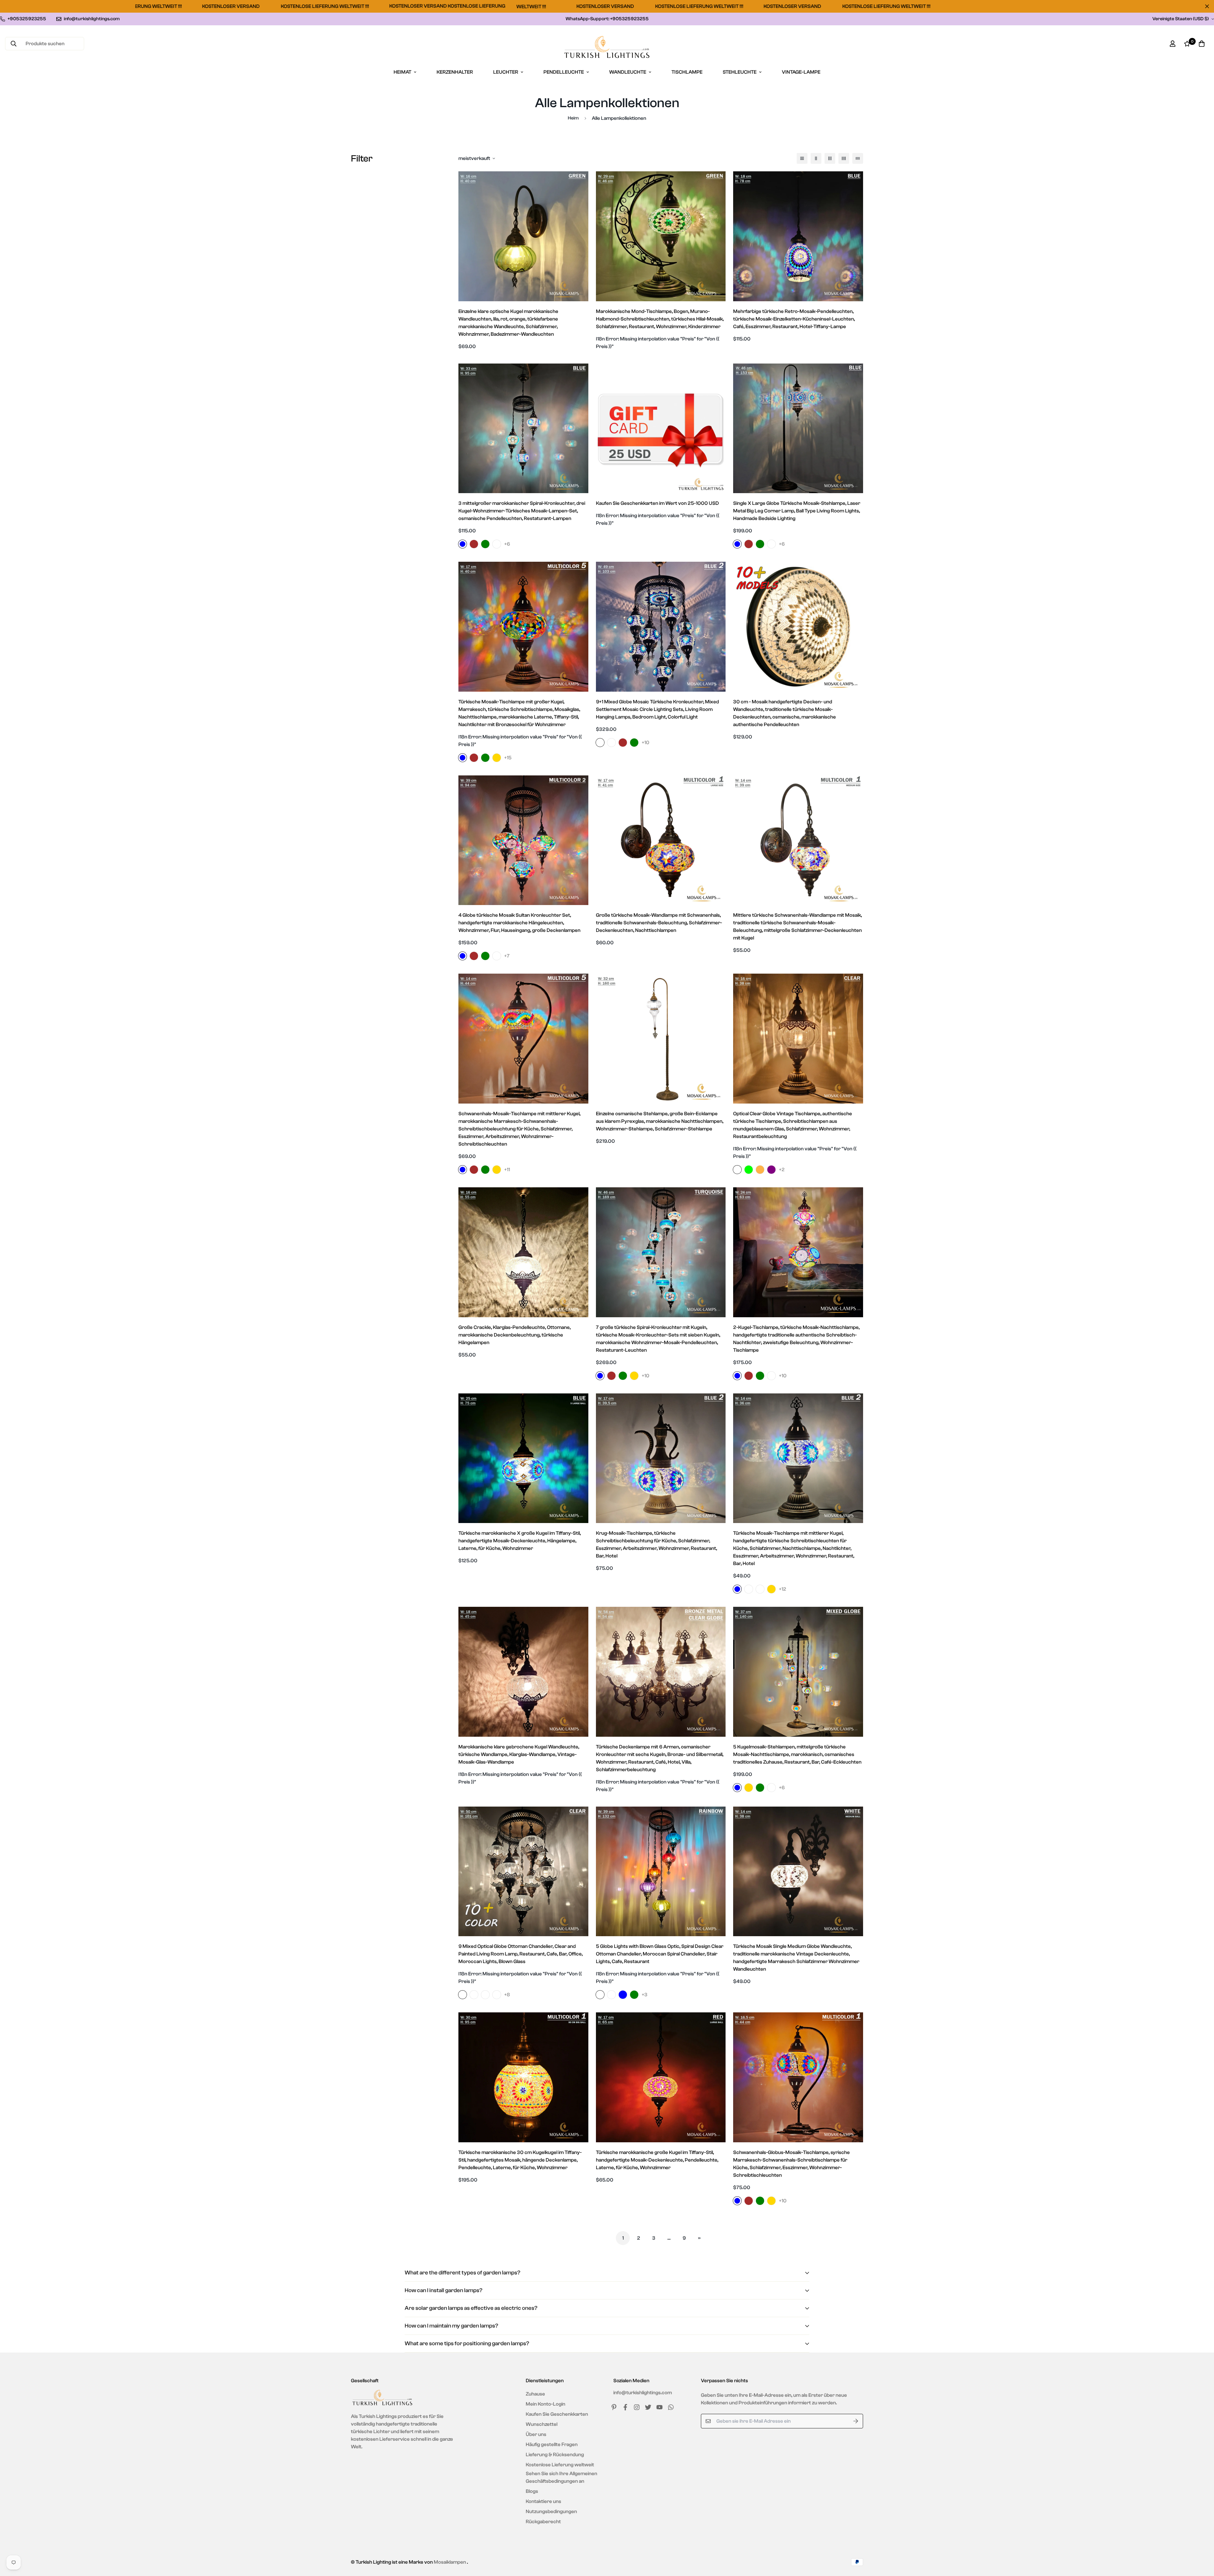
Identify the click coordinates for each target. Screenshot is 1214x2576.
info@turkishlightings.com (643, 2393)
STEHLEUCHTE (740, 72)
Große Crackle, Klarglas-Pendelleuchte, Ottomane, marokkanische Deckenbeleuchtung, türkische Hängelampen (515, 1335)
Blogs (532, 2491)
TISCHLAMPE (687, 72)
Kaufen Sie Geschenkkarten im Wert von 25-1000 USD (657, 503)
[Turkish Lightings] (607, 47)
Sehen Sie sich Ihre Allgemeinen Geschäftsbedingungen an (561, 2477)
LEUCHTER (506, 72)
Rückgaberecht (543, 2522)
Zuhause (535, 2394)
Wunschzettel (542, 2424)
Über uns (536, 2434)
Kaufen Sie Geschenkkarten (557, 2414)
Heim (573, 118)
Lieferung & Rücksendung (555, 2455)
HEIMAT (402, 72)
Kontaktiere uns (543, 2501)
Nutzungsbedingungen (551, 2512)
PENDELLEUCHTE (564, 72)
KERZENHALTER (455, 72)
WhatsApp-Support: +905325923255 (607, 19)
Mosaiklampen (450, 2562)
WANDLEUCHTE (628, 72)
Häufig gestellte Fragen (552, 2444)
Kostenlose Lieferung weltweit (560, 2465)
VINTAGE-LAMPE (801, 72)
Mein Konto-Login (546, 2404)
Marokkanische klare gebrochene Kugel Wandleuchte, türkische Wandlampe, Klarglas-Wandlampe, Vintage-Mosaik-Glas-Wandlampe (519, 1754)
